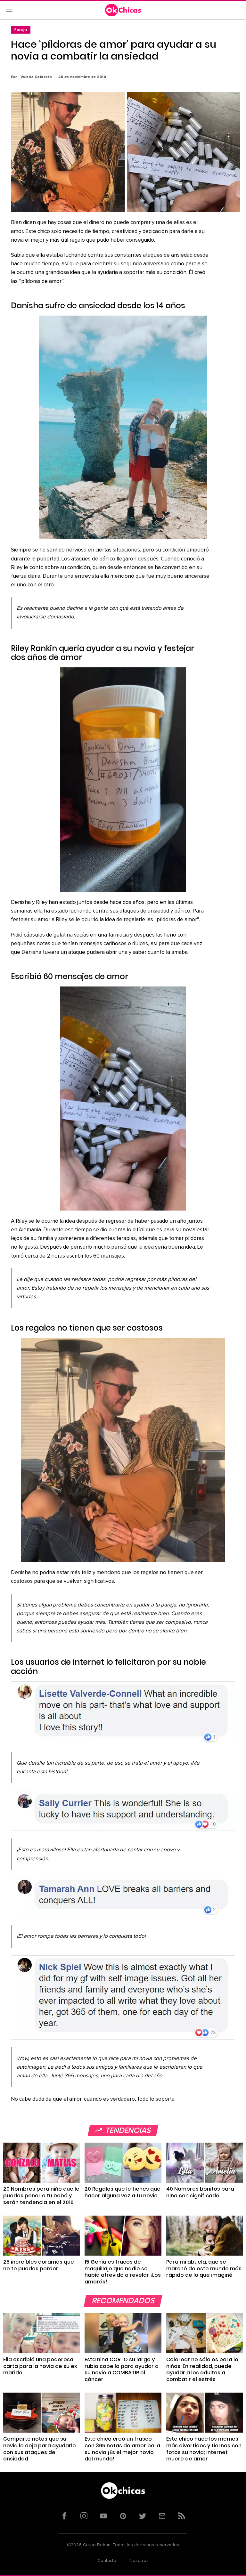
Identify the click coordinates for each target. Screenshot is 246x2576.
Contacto (107, 2561)
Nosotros (139, 2561)
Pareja (21, 30)
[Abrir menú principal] (9, 10)
